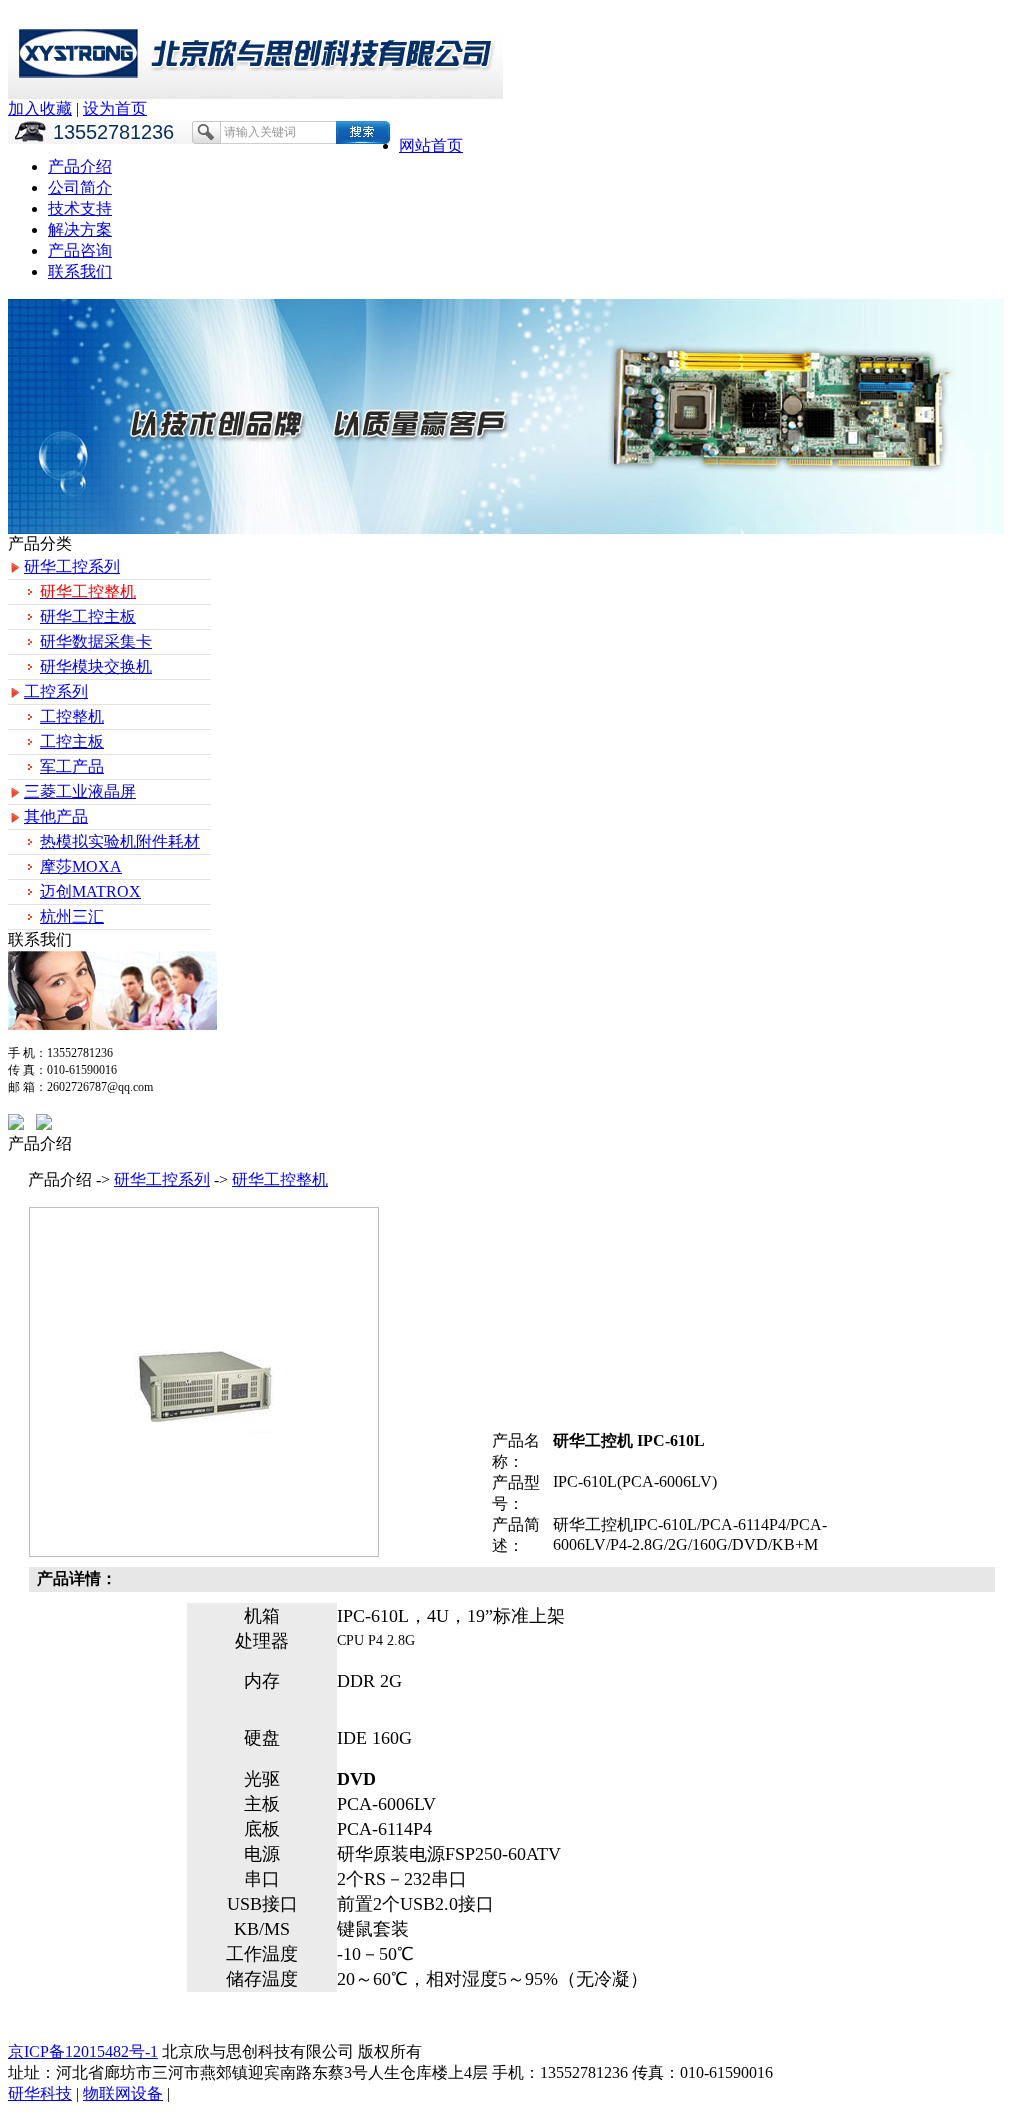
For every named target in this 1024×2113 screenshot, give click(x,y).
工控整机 (72, 716)
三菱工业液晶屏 (80, 791)
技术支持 (80, 208)
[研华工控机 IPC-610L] (204, 1432)
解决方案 (80, 229)
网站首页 (431, 145)
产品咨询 (80, 250)
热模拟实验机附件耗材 (120, 841)
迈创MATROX (90, 891)
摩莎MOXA (81, 866)
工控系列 (56, 691)
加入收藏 (40, 108)
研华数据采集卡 (96, 641)
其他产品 (56, 816)
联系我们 (80, 271)
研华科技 (40, 2093)
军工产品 (72, 766)
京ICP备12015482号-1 (83, 2051)
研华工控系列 (72, 566)
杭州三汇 (72, 916)
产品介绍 (80, 166)
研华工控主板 (88, 616)
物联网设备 (123, 2093)
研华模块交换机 (96, 666)
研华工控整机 (280, 1179)
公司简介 (80, 187)
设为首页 (115, 108)
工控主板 (72, 741)
